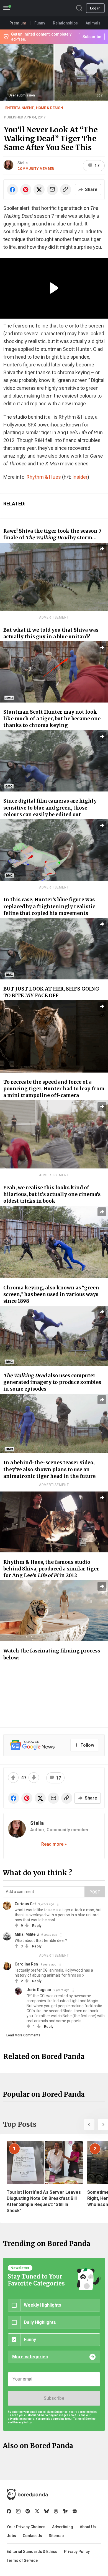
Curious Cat (25, 1904)
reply (37, 1926)
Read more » (54, 1844)
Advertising (63, 2527)
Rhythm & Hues (44, 477)
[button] (89, 2125)
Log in (95, 8)
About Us (88, 2527)
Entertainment (20, 108)
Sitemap (56, 2536)
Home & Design (49, 108)
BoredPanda (33, 8)
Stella (23, 163)
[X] (37, 2511)
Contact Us (32, 2536)
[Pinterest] (28, 2511)
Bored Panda (27, 2495)
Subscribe (54, 2398)
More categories (30, 2357)
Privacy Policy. (23, 2422)
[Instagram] (18, 2511)
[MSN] (65, 2511)
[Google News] (75, 2511)
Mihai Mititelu (27, 1934)
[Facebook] (9, 2511)
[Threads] (56, 2511)
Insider (80, 477)
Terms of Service (22, 2560)
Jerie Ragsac (39, 1990)
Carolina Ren (26, 1964)
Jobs (11, 2536)
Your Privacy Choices (26, 2527)
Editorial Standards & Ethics (32, 2552)
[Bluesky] (47, 2511)
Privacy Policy (77, 2552)
